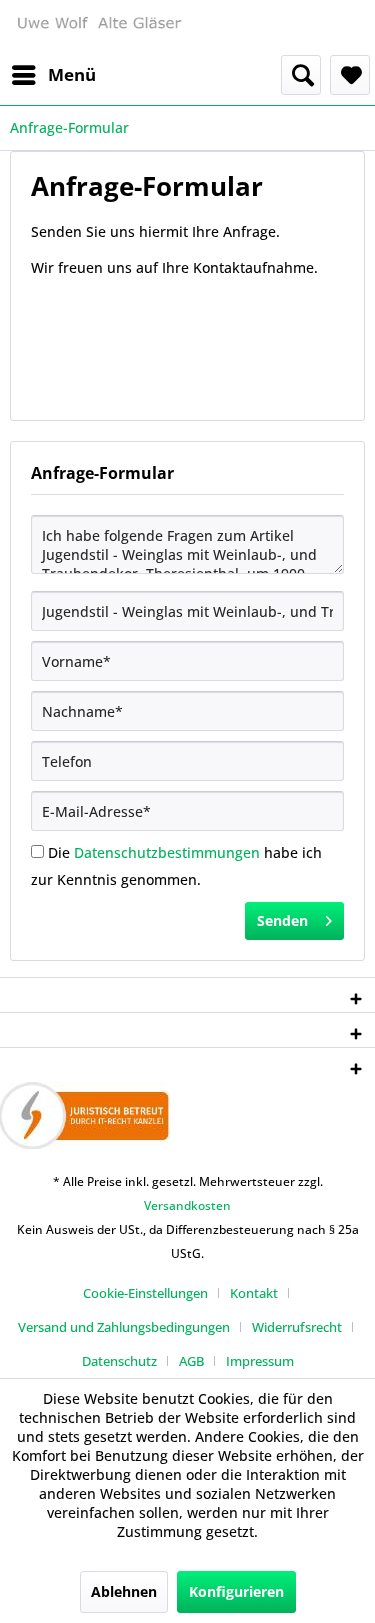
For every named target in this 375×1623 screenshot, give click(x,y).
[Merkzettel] (350, 75)
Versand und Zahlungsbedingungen (124, 1327)
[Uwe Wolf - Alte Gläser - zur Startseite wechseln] (99, 27)
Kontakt (254, 1293)
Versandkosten (187, 1205)
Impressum (260, 1361)
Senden (282, 920)
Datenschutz (119, 1361)
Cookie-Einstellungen (145, 1293)
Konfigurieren (236, 1591)
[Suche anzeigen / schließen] (301, 75)
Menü (72, 74)
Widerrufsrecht (297, 1327)
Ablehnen (124, 1591)
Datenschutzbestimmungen (167, 852)
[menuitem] (53, 75)
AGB (191, 1361)
